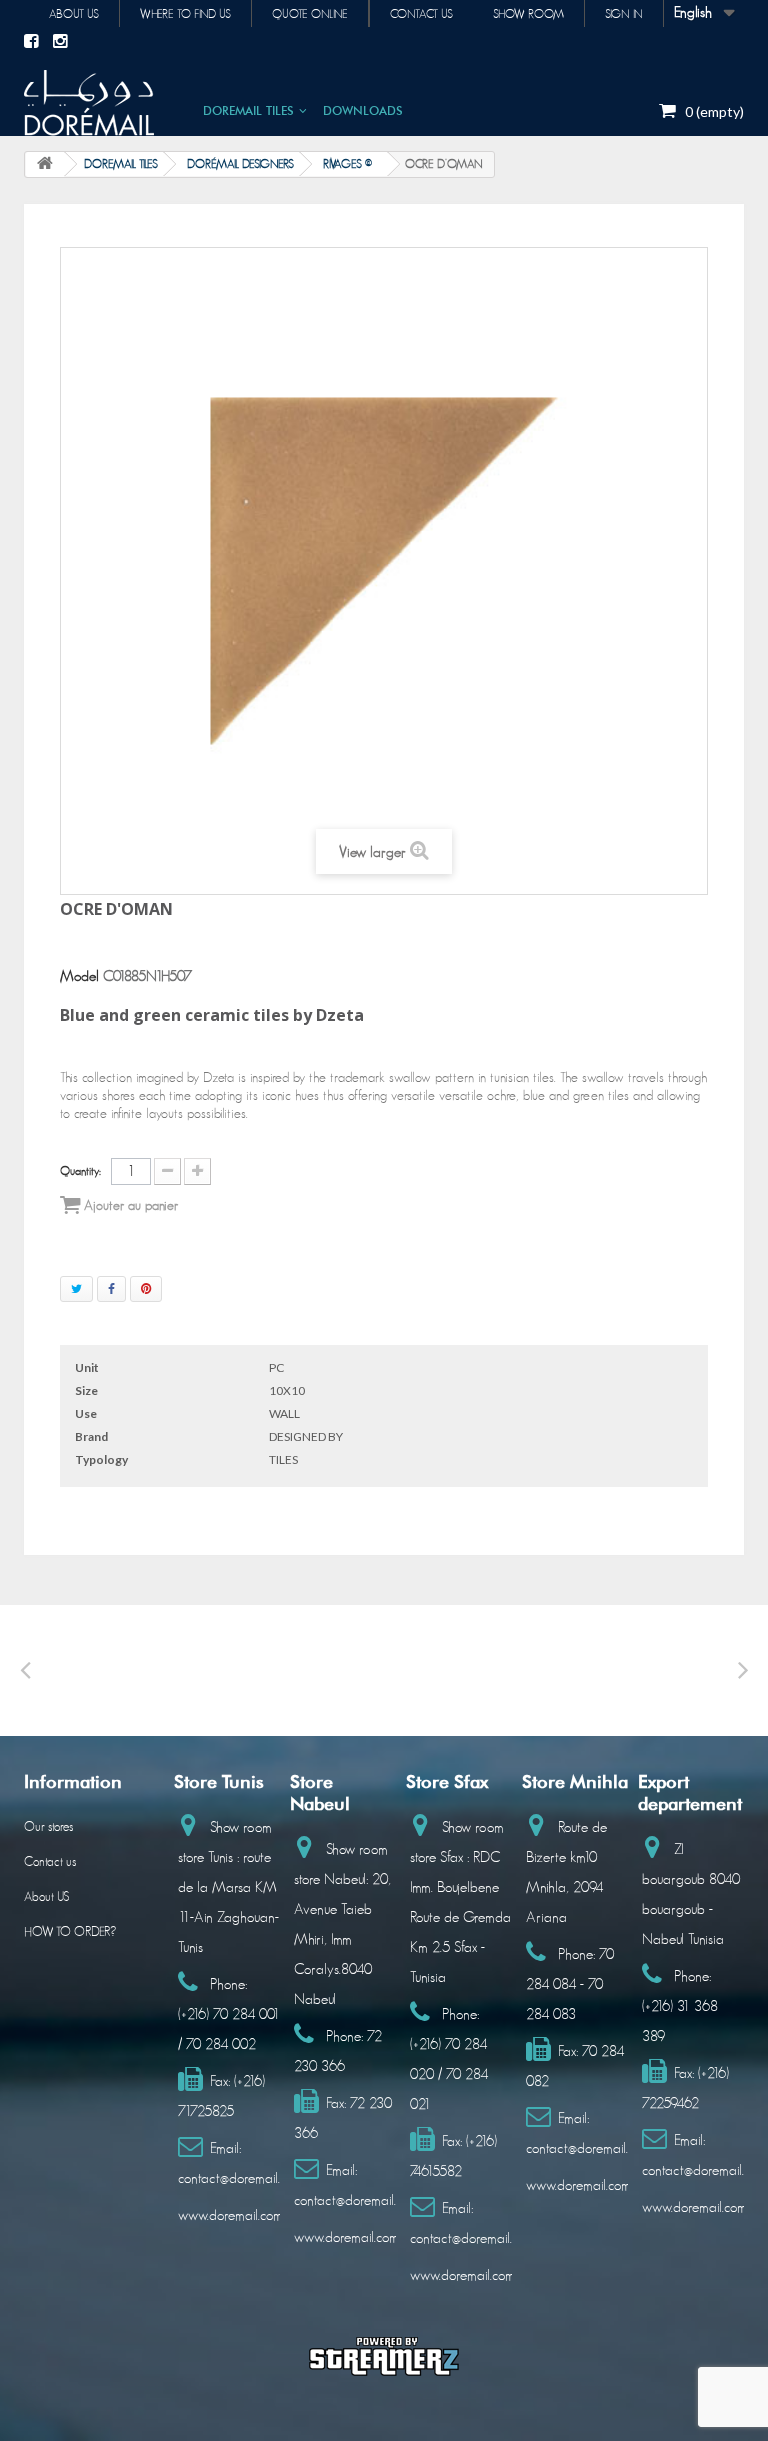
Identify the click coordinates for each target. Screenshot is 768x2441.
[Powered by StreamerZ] (384, 2355)
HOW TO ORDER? (70, 1932)
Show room (528, 14)
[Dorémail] (89, 103)
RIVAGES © (347, 164)
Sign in (624, 14)
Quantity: (80, 1171)
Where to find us (185, 14)
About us (74, 14)
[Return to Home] (45, 164)
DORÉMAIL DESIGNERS (240, 164)
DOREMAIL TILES (248, 110)
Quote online (310, 14)
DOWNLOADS (363, 110)
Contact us (421, 14)
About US (46, 1897)
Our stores (48, 1827)
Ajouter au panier (129, 1206)
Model (79, 976)
